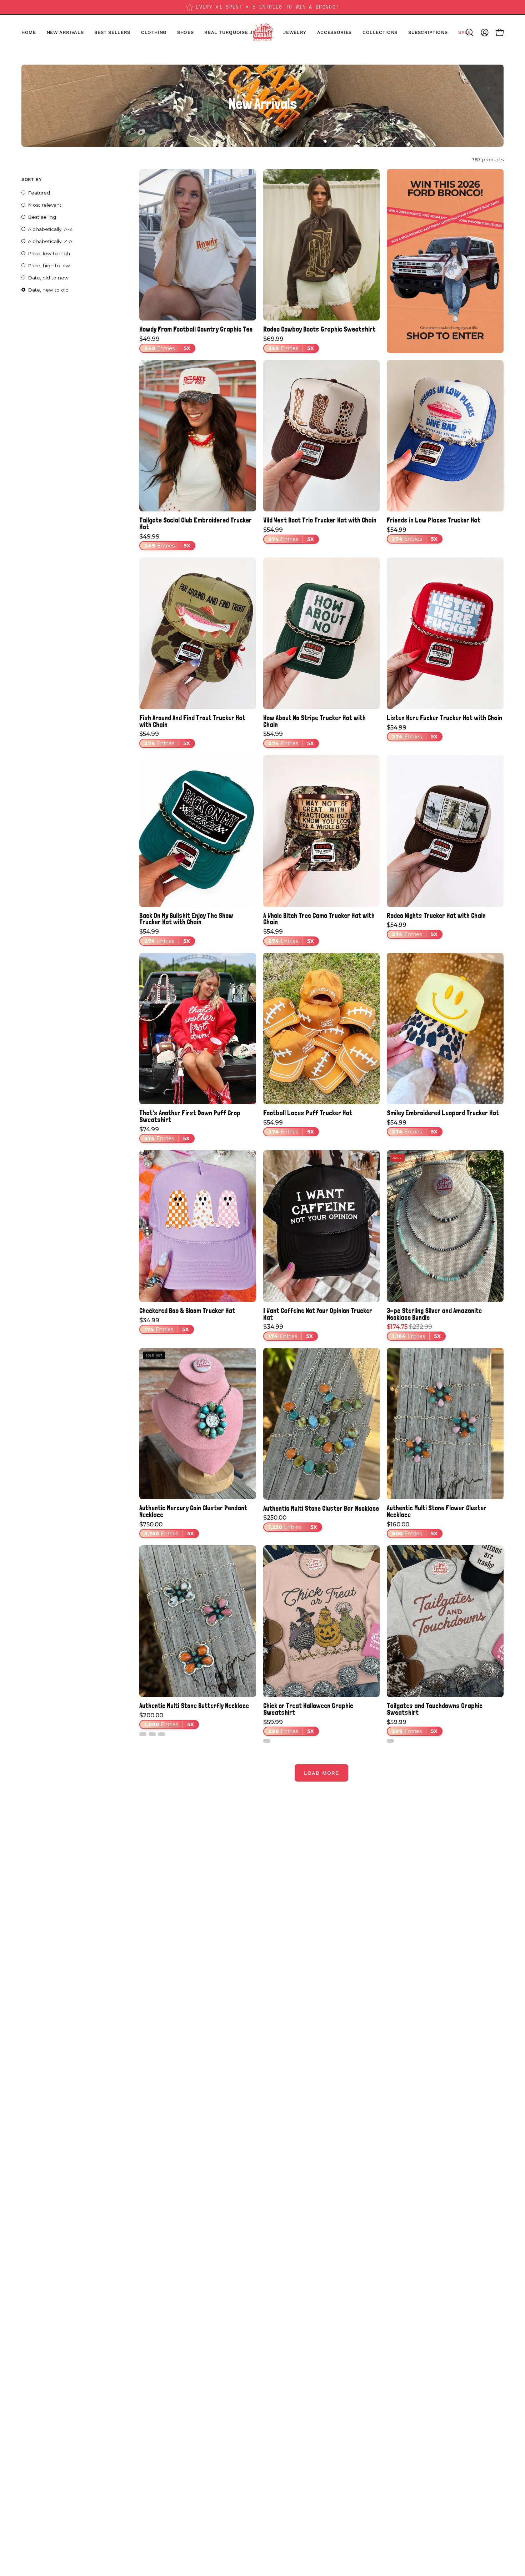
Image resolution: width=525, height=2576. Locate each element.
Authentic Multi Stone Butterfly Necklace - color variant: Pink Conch (161, 1734)
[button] (185, 32)
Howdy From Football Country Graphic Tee (196, 329)
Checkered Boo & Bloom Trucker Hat (187, 1311)
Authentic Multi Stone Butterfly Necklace (194, 1706)
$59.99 (289, 1727)
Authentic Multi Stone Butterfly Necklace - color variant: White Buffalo (143, 1734)
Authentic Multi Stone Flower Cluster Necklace (437, 1511)
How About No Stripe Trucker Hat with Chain (314, 721)
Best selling (42, 217)
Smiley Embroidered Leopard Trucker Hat (443, 1113)
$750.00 (167, 1529)
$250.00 (290, 1522)
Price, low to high (49, 253)
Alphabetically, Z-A (50, 241)
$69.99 (289, 344)
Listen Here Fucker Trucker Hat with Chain (444, 718)
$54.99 (289, 535)
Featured (39, 193)
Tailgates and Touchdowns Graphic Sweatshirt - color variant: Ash (390, 1741)
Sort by (31, 179)
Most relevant (45, 205)
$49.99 (165, 344)
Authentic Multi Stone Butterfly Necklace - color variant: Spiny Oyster (152, 1734)
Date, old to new (48, 278)
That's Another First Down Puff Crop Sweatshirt (190, 1116)
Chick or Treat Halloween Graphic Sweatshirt (308, 1709)
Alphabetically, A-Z (50, 229)
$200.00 (167, 1720)
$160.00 (412, 1529)
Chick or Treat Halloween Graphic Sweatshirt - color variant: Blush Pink (267, 1741)
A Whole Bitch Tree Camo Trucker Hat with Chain (319, 919)
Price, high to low (49, 266)
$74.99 (164, 1134)
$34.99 (164, 1325)
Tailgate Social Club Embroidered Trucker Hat (196, 523)
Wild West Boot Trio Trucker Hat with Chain (320, 520)
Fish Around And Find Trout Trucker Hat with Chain (192, 721)
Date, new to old (48, 290)
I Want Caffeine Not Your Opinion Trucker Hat (318, 1314)
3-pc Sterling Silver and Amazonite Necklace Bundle (434, 1314)
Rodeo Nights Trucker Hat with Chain (436, 916)
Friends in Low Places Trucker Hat (434, 520)
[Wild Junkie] (262, 32)
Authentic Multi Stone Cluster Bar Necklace (321, 1508)
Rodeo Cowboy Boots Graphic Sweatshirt (319, 329)
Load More (321, 1773)
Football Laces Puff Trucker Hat (308, 1113)
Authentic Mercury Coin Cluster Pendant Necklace (193, 1511)
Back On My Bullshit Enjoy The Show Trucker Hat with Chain (186, 919)
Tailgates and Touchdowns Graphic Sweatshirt (435, 1709)
